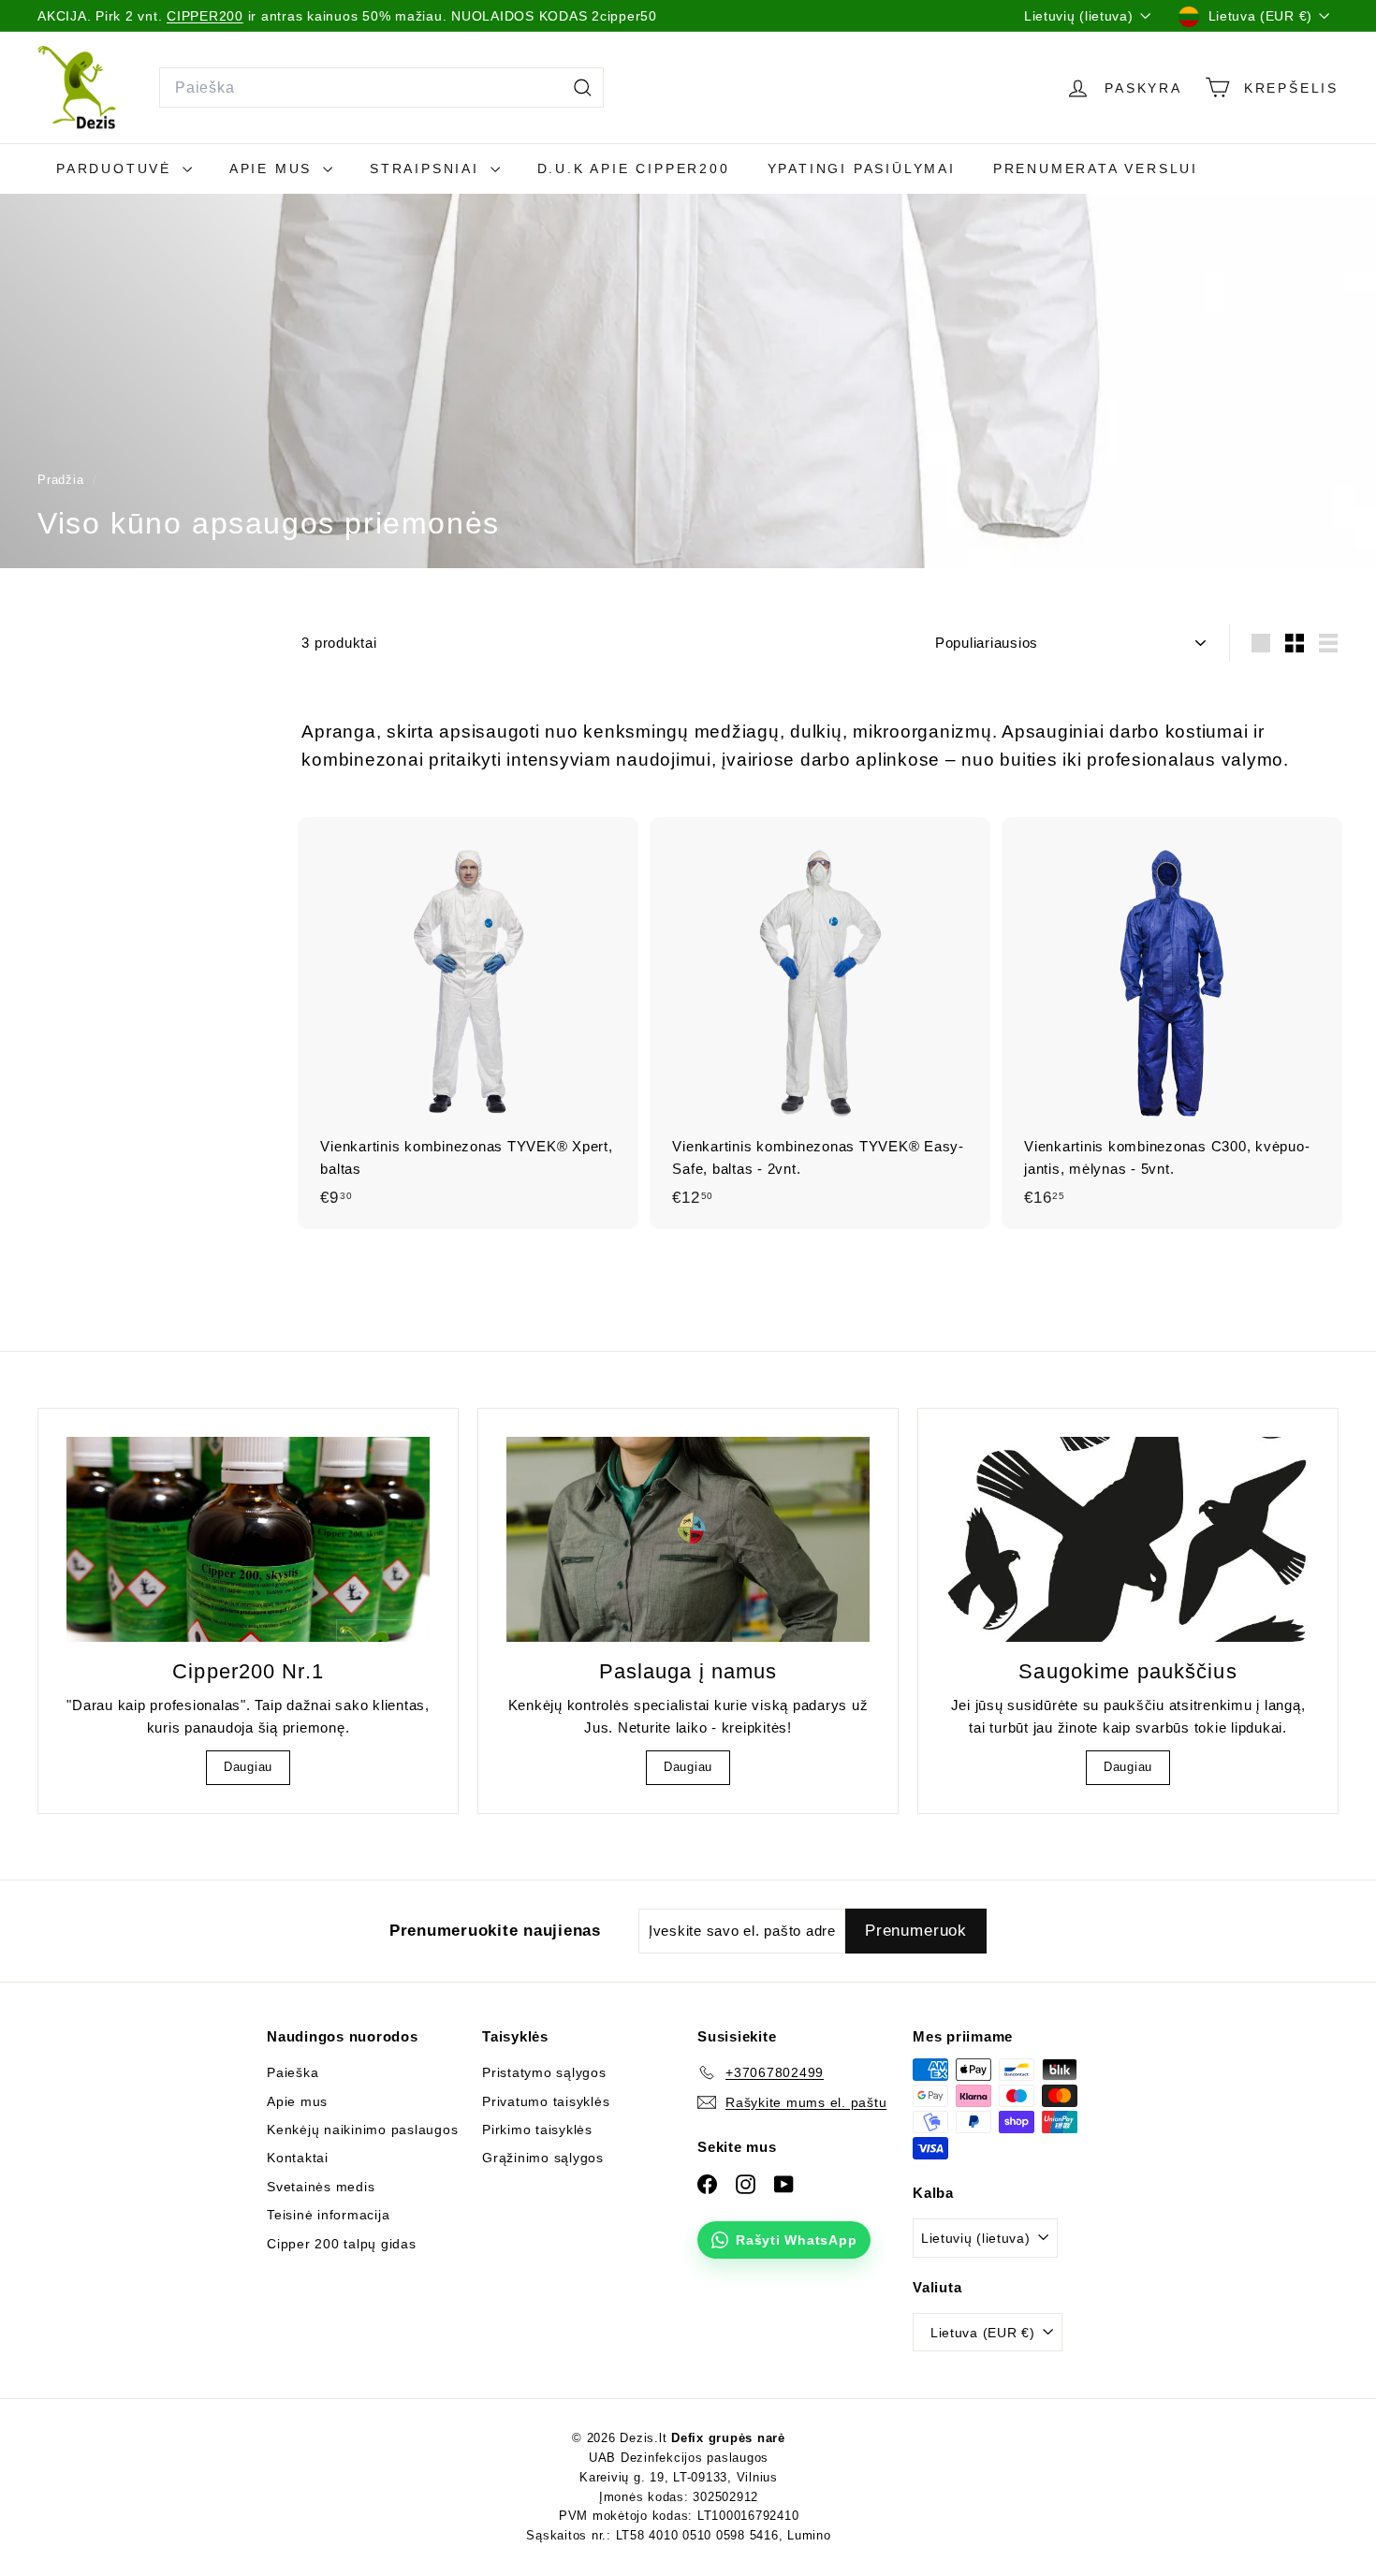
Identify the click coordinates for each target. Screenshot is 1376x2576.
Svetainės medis (321, 2187)
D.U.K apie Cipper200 (634, 168)
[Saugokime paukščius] (1128, 1539)
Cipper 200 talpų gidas (342, 2244)
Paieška (293, 2072)
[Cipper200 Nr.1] (248, 1539)
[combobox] (381, 88)
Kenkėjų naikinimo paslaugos (362, 2130)
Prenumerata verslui (1096, 168)
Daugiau (248, 1767)
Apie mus (274, 168)
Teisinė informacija (328, 2215)
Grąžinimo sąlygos (543, 2158)
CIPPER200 (205, 16)
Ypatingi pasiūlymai (862, 168)
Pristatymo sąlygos (544, 2072)
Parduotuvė (117, 168)
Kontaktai (298, 2158)
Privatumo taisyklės (546, 2101)
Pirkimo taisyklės (537, 2130)
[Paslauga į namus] (688, 1539)
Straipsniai (428, 168)
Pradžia (63, 480)
